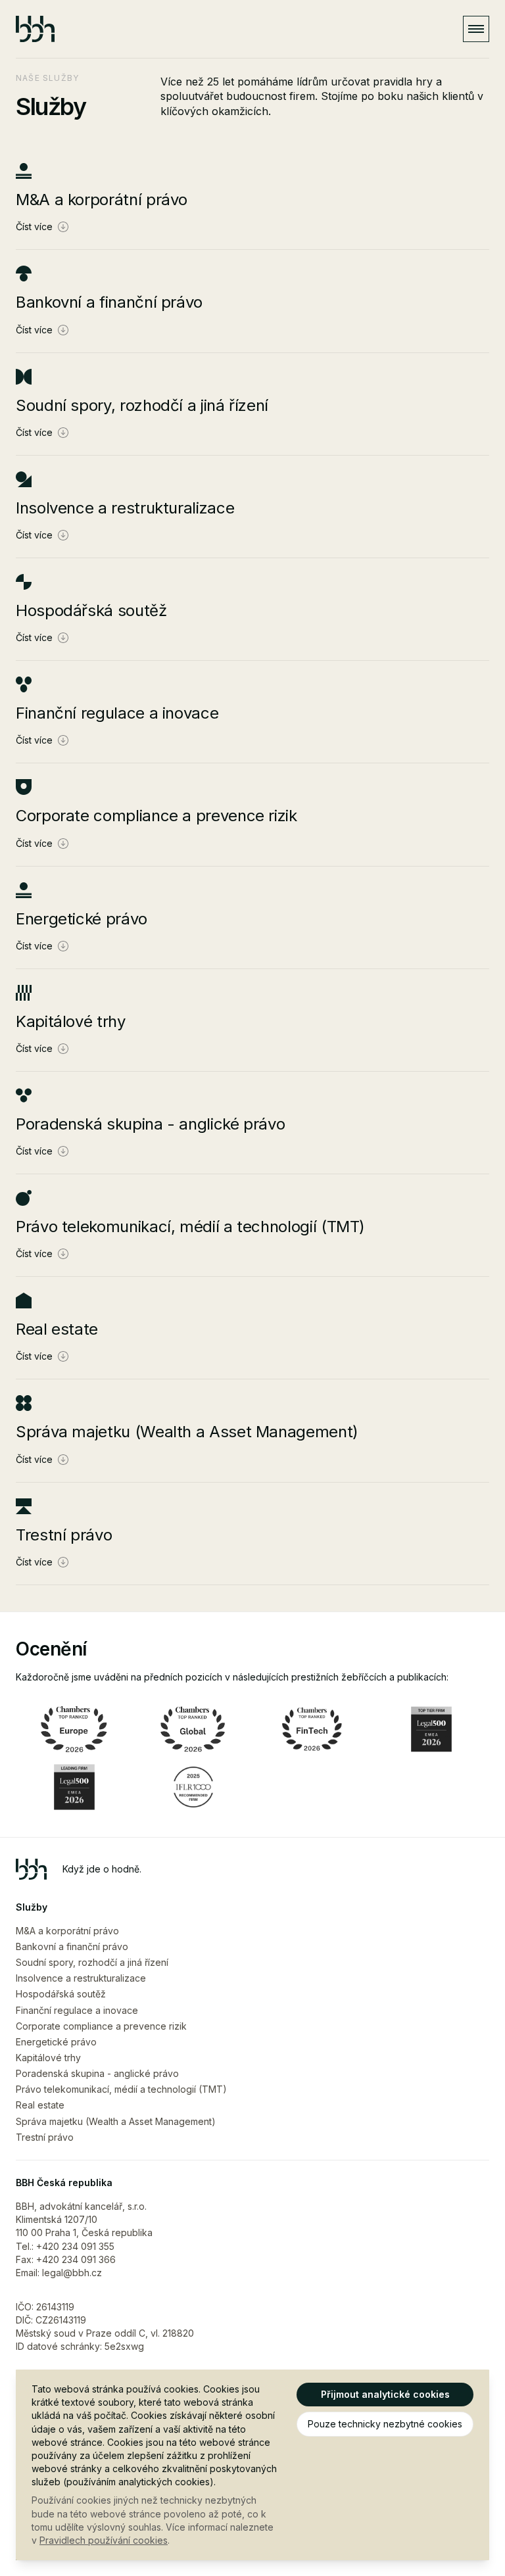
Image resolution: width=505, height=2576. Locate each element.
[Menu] (476, 29)
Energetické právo (56, 2042)
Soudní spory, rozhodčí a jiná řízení (92, 1962)
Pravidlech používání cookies (104, 2540)
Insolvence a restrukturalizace (81, 1978)
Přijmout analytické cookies (385, 2394)
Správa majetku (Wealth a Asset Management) (116, 2121)
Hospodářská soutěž (61, 1994)
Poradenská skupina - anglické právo (97, 2073)
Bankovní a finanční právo (72, 1946)
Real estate (40, 2105)
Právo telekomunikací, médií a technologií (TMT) (121, 2089)
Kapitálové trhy (48, 2058)
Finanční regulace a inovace (77, 2010)
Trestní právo (45, 2137)
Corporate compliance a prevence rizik (101, 2026)
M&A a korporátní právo (67, 1931)
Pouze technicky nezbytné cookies (385, 2424)
